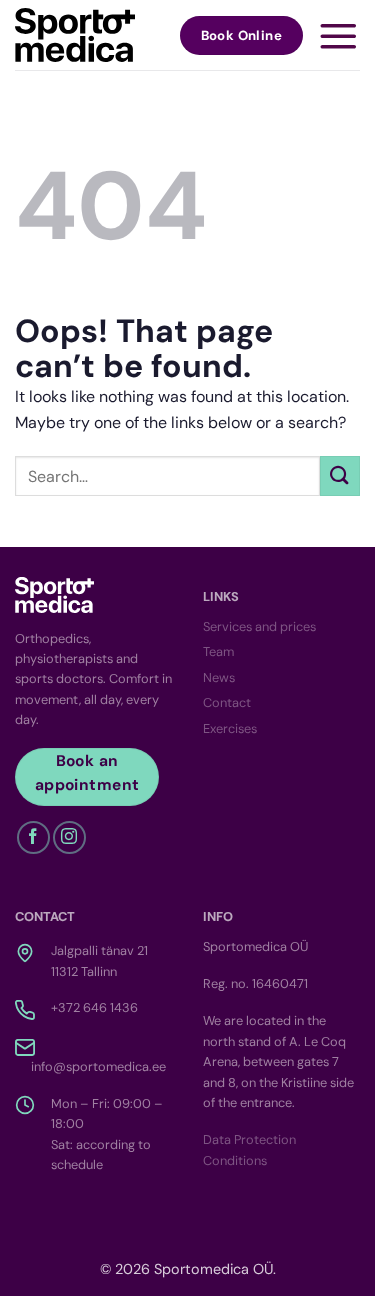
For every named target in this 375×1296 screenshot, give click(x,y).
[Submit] (340, 475)
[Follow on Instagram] (69, 837)
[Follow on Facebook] (33, 837)
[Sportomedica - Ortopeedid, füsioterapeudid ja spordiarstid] (75, 35)
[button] (338, 35)
